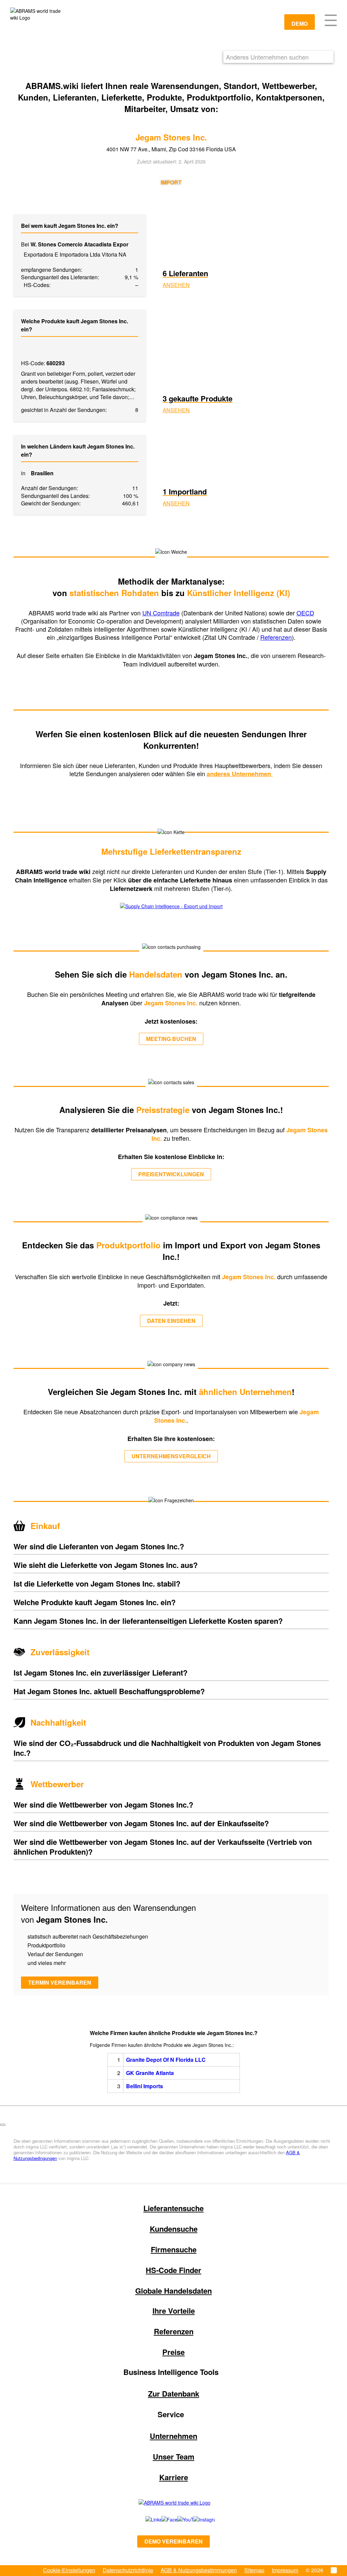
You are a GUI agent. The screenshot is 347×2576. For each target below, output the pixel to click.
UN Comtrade (161, 613)
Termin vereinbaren (60, 1982)
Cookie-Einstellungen (69, 2570)
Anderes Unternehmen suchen (267, 57)
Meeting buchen (171, 1039)
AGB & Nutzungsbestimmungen (199, 2570)
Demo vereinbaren (173, 2541)
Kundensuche (174, 2229)
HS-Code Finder (173, 2270)
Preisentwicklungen (171, 1174)
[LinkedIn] (146, 2519)
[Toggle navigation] (331, 20)
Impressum (285, 2570)
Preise (173, 2352)
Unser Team (174, 2457)
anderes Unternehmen (240, 774)
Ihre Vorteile (174, 2311)
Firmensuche (174, 2249)
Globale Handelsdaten (173, 2291)
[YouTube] (178, 2519)
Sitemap (254, 2570)
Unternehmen (173, 2436)
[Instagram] (197, 2519)
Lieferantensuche (173, 2208)
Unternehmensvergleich (171, 1456)
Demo (300, 24)
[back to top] (3, 2125)
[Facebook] (162, 2519)
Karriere (174, 2477)
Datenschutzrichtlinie (128, 2570)
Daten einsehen (171, 1321)
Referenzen (276, 637)
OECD (305, 613)
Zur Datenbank (174, 2394)
